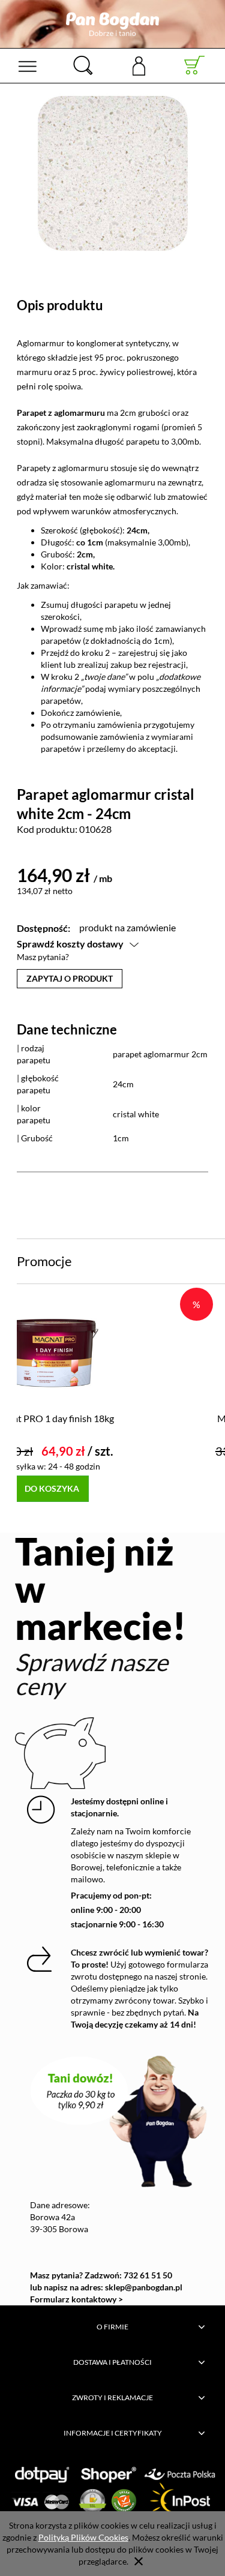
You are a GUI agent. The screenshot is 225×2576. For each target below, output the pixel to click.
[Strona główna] (112, 24)
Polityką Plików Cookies (83, 2537)
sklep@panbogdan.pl (144, 2287)
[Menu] (27, 65)
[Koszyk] (194, 65)
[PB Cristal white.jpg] (112, 173)
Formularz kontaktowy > (76, 2299)
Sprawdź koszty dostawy (70, 944)
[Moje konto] (139, 65)
